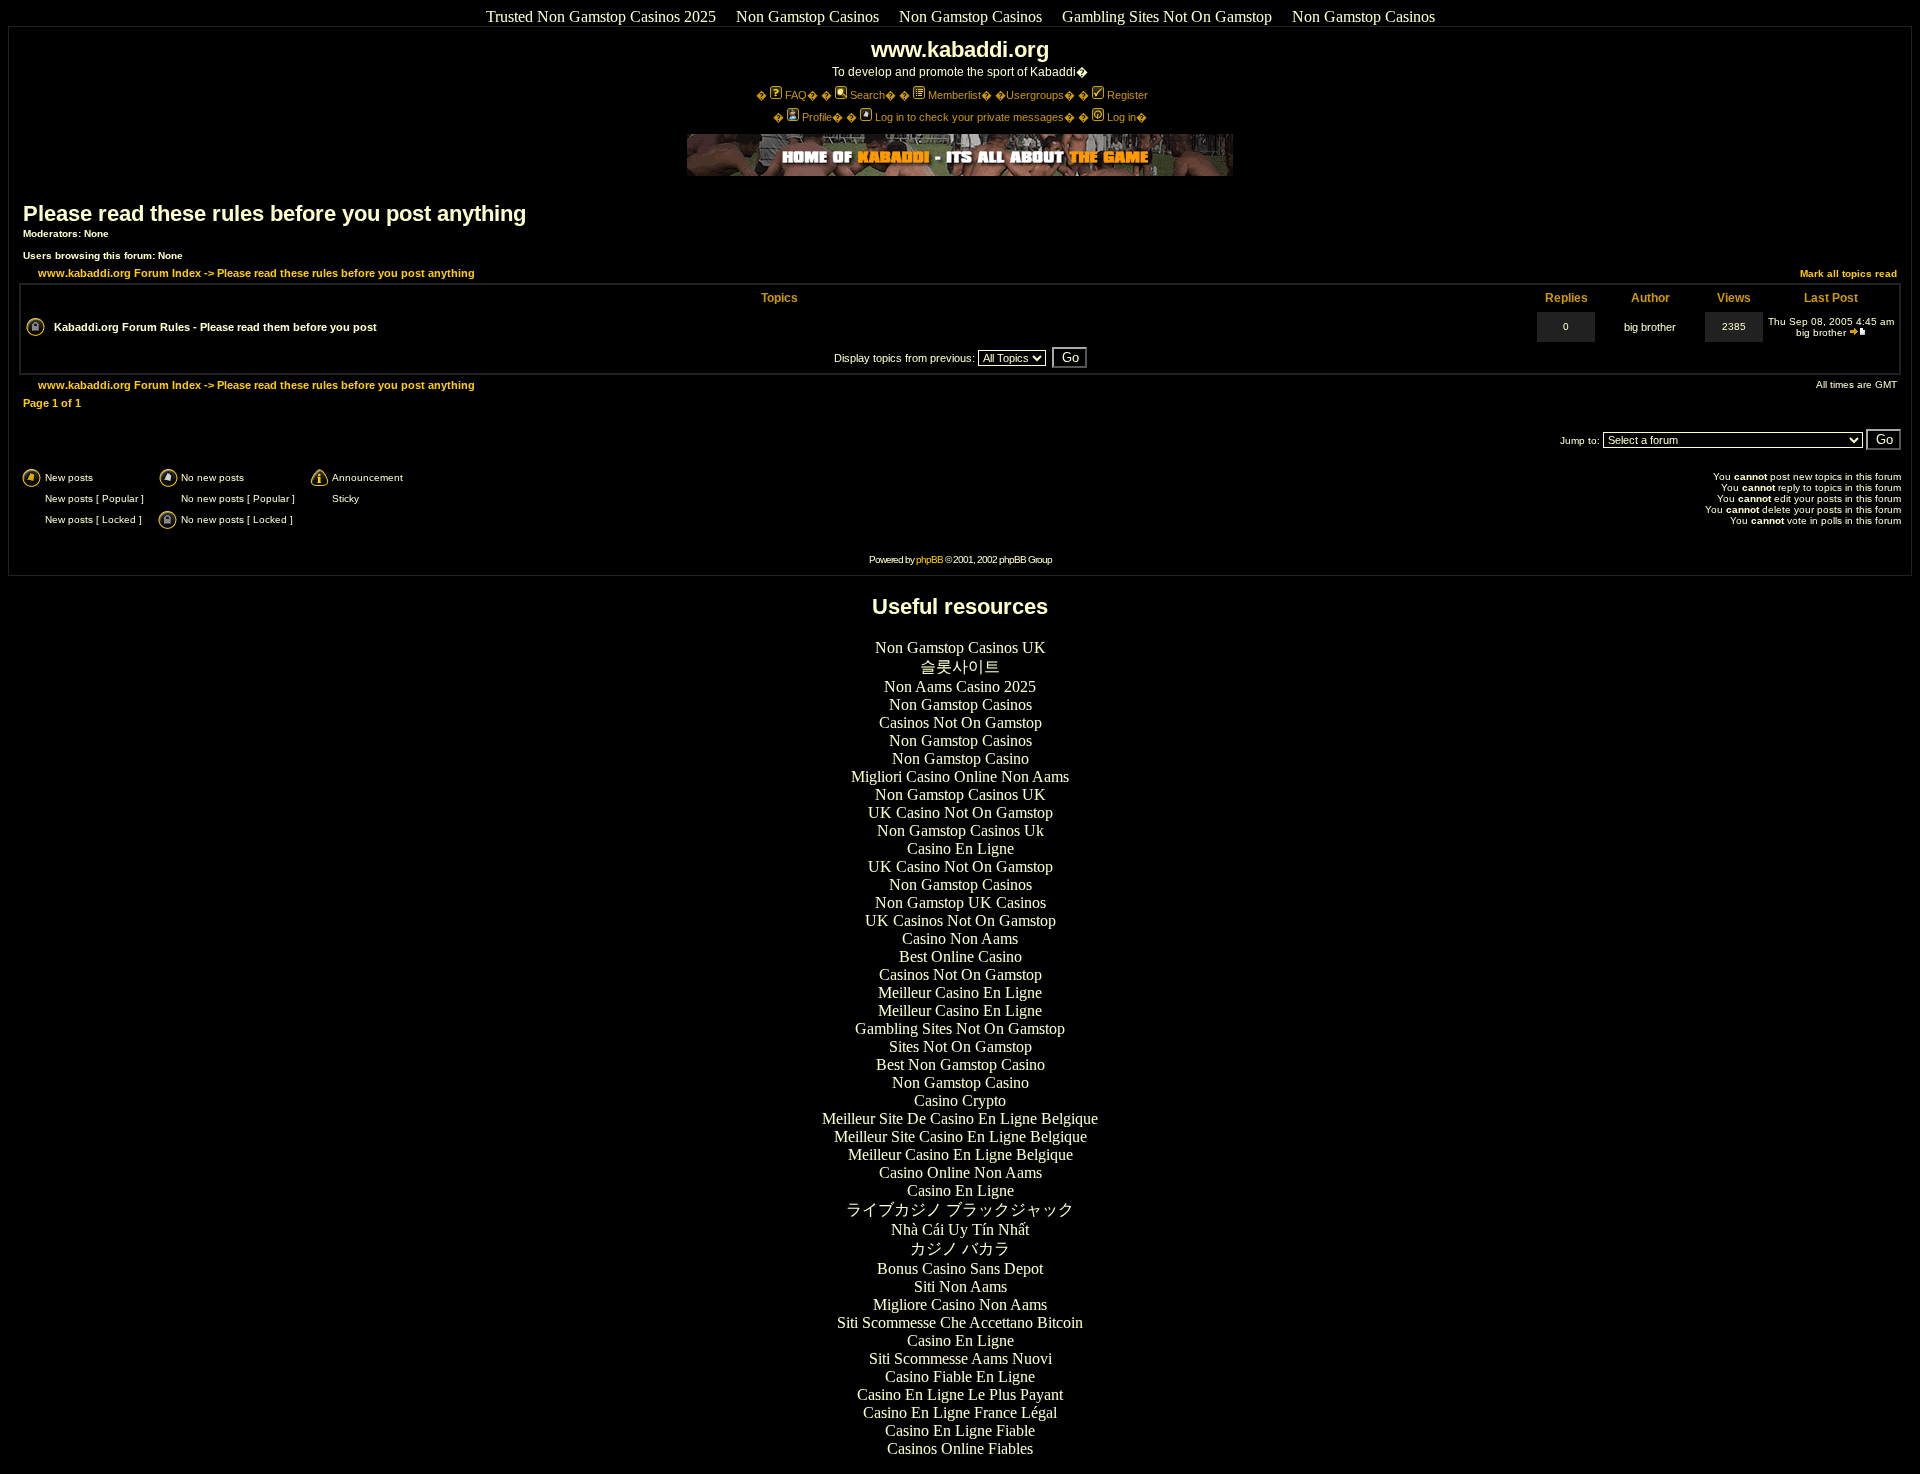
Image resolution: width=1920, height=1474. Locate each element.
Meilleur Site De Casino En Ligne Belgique (960, 1118)
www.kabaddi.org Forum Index (119, 273)
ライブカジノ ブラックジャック (960, 1209)
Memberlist (954, 95)
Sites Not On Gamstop (960, 1046)
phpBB (929, 559)
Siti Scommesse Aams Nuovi (960, 1358)
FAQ (796, 95)
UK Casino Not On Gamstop (960, 812)
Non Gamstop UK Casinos (960, 902)
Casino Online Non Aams (960, 1172)
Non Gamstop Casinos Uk (960, 830)
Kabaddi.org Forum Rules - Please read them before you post (215, 327)
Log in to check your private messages (969, 117)
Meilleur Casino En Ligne (960, 992)
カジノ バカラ (960, 1248)
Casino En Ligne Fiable (960, 1430)
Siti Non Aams (960, 1286)
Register (1127, 95)
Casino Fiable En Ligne (960, 1376)
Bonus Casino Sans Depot (960, 1268)
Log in (1121, 117)
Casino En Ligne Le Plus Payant (960, 1394)
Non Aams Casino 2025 (960, 686)
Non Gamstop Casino (960, 758)
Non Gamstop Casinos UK (960, 647)
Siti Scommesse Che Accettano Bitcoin (960, 1322)
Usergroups (1035, 95)
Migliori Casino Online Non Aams (960, 776)
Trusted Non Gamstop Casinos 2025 (601, 16)
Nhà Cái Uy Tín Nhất (960, 1229)
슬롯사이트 (960, 666)
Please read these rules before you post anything (274, 213)
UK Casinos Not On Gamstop (960, 920)
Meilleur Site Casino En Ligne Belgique (960, 1136)
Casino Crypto (960, 1100)
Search (867, 95)
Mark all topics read (1848, 273)
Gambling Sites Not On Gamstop (1167, 16)
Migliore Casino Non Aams (960, 1304)
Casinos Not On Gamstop (960, 722)
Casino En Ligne (960, 848)
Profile (817, 117)
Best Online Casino (960, 956)
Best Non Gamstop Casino (960, 1064)
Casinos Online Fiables (960, 1448)
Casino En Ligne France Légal (960, 1412)
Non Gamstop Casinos (807, 16)
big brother (1650, 327)
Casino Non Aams (960, 938)
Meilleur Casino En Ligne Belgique (960, 1154)
